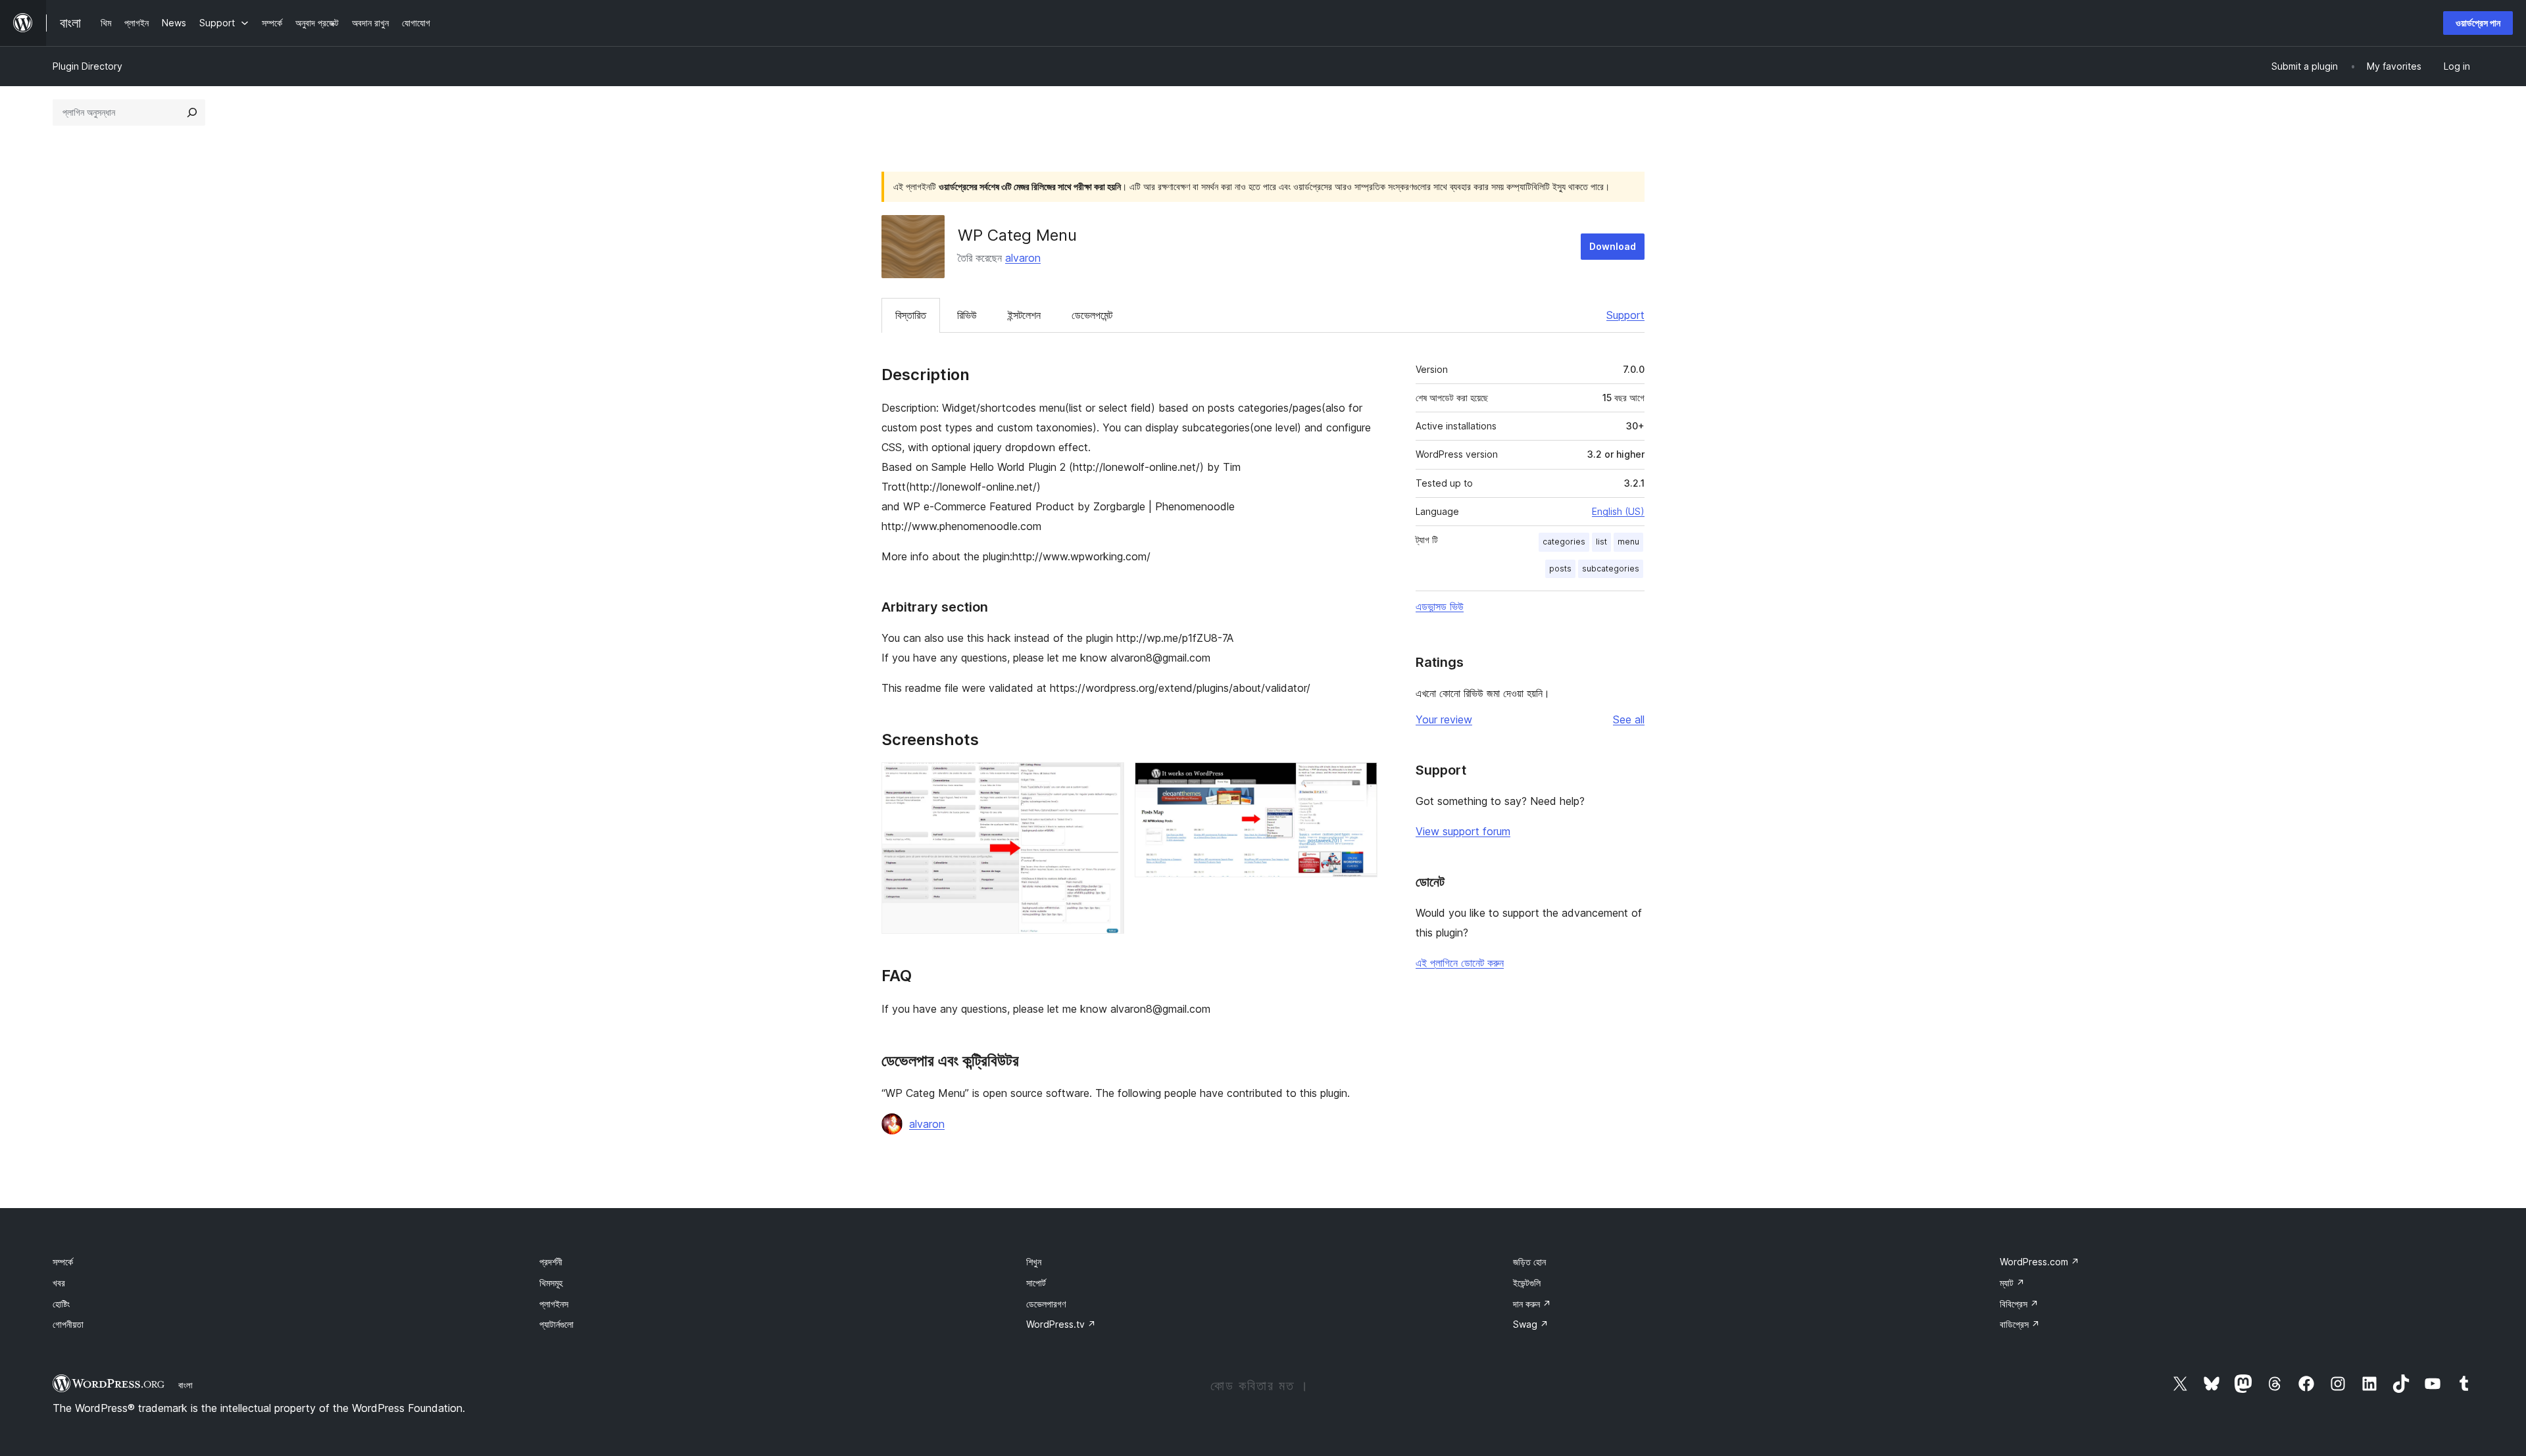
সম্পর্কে (63, 1262)
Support (1625, 315)
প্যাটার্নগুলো (557, 1324)
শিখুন (1034, 1262)
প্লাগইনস (554, 1304)
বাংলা (186, 1385)
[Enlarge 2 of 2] (1360, 780)
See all (1629, 719)
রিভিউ (967, 315)
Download (1613, 246)
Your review (1444, 719)
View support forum (1463, 831)
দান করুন (1532, 1304)
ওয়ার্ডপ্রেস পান (2478, 23)
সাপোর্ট (1036, 1283)
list (1601, 542)
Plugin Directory (87, 66)
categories (1564, 542)
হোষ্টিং (61, 1304)
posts (1560, 569)
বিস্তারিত (911, 315)
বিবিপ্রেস (2019, 1304)
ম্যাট (2012, 1283)
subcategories (1611, 569)
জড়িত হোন (1529, 1262)
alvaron (1023, 258)
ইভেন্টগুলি (1527, 1283)
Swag (1531, 1324)
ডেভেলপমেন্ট (1092, 315)
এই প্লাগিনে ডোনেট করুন (1460, 963)
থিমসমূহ (551, 1283)
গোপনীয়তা (68, 1324)
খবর (59, 1283)
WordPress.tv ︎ (1061, 1324)
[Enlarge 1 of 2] (1106, 780)
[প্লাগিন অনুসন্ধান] (192, 112)
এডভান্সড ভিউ (1440, 606)
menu (1628, 542)
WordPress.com (2040, 1262)
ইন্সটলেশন (1024, 315)
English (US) (1618, 511)
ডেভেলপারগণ (1046, 1304)
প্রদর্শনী (551, 1262)
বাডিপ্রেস (2020, 1324)
